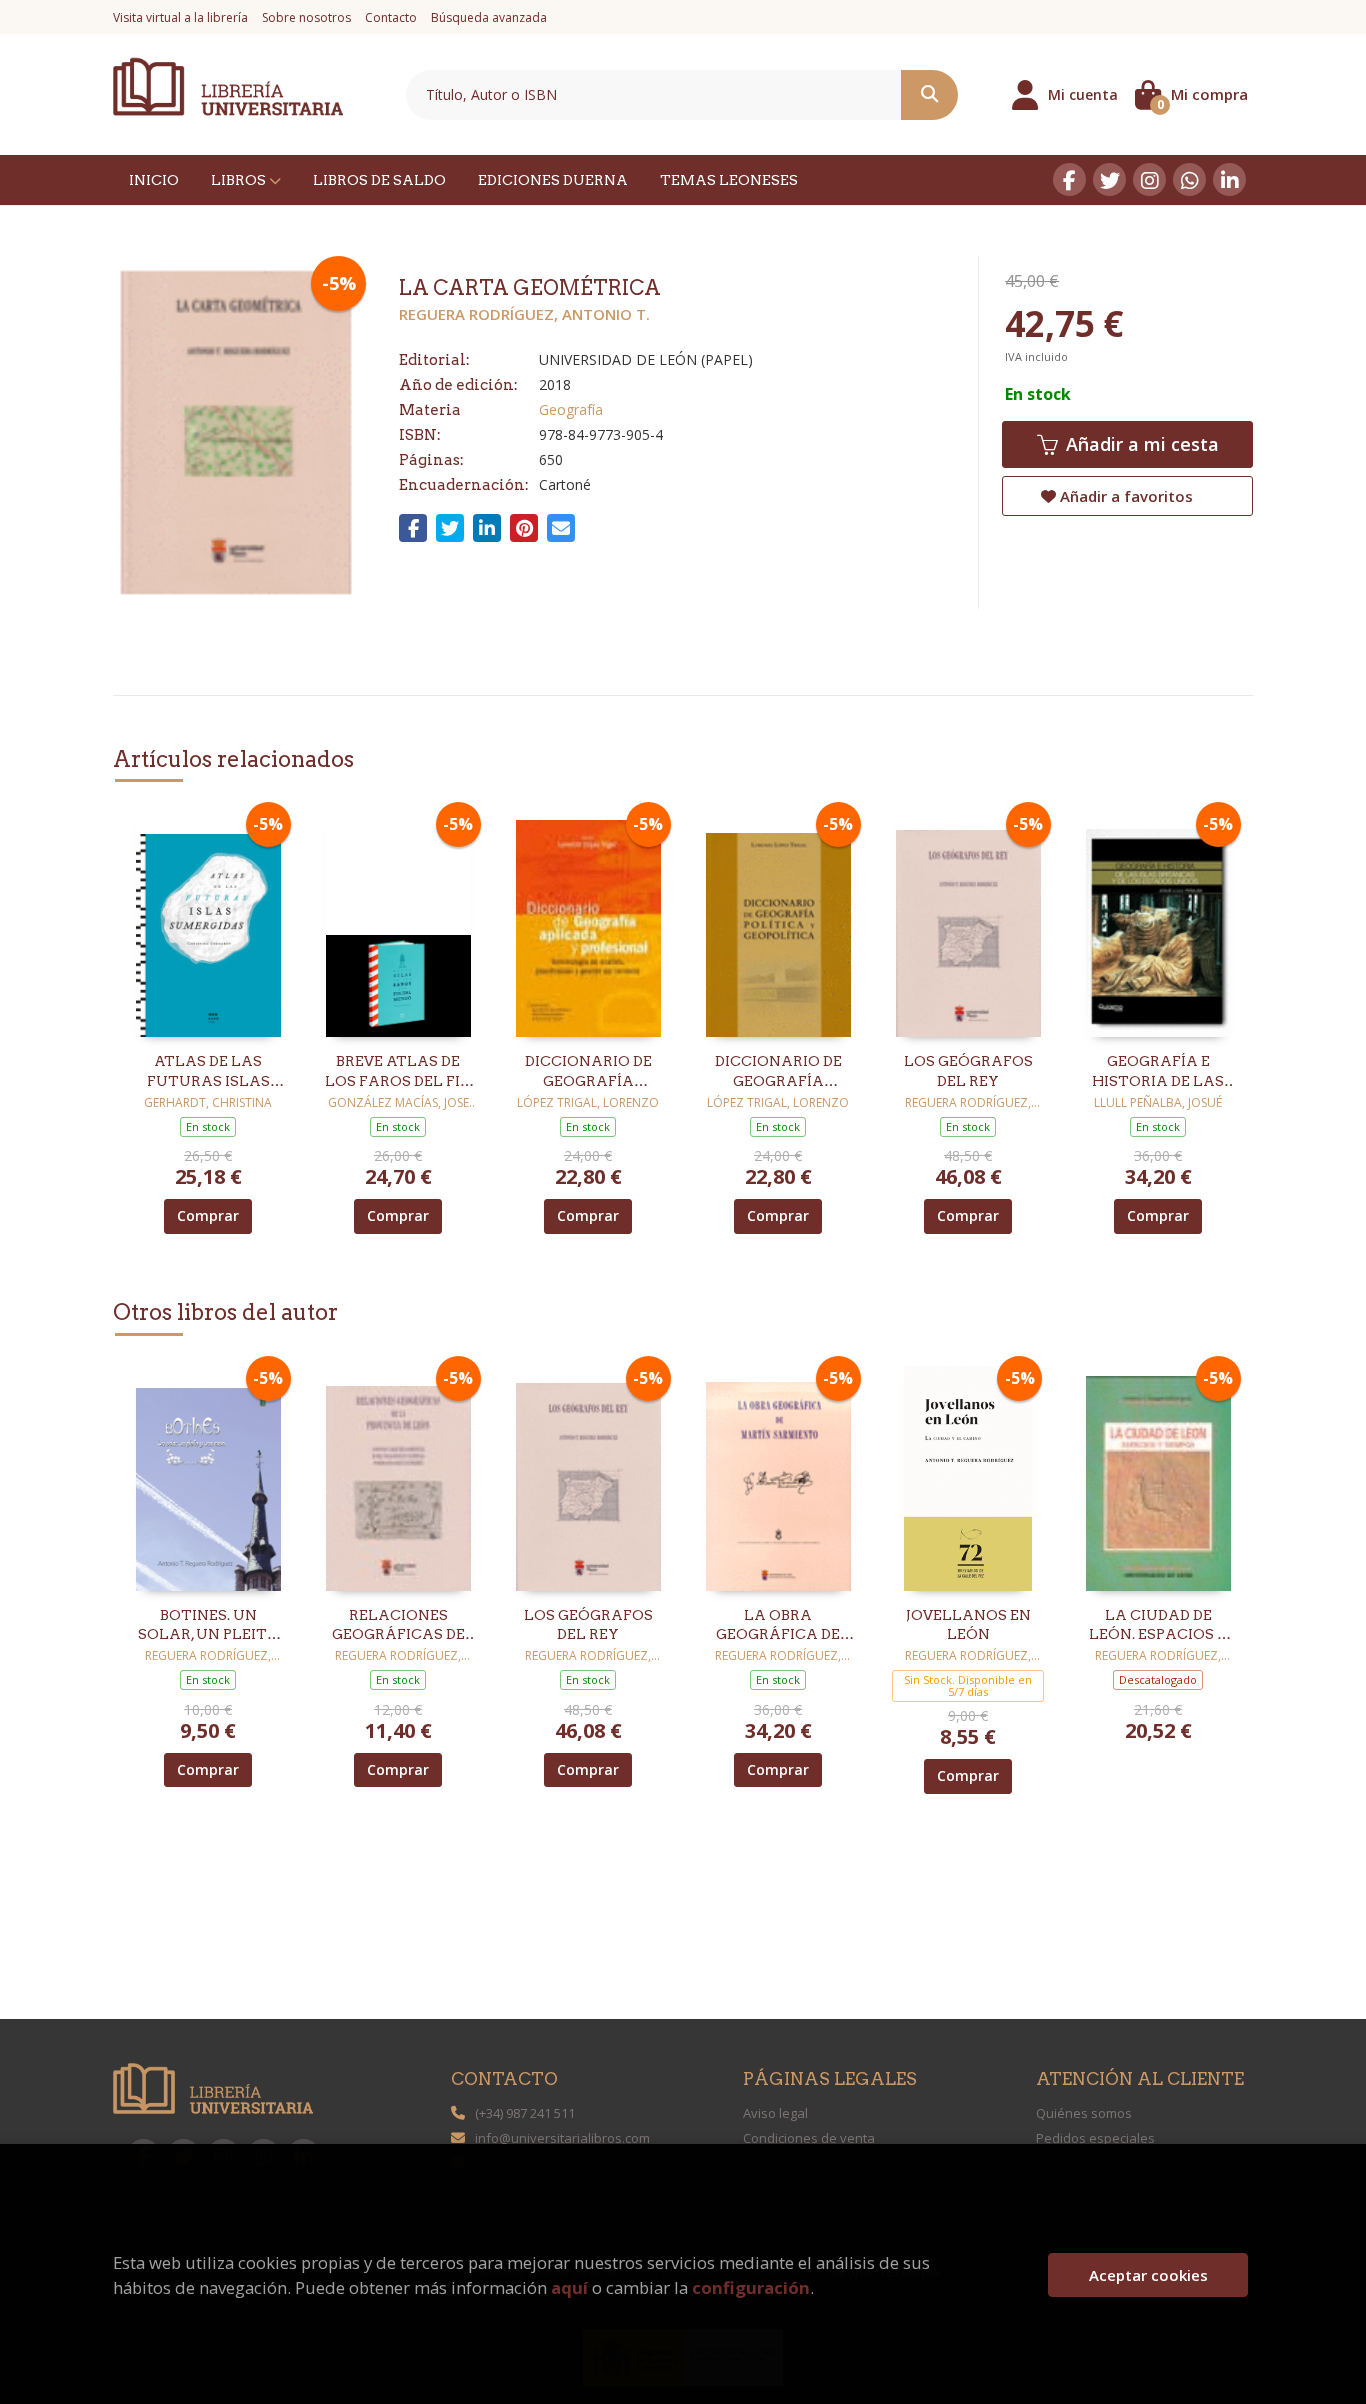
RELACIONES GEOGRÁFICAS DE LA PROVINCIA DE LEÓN (398, 1626)
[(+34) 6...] (1189, 179)
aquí (569, 2287)
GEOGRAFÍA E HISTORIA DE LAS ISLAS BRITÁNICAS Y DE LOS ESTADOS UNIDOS (1158, 1072)
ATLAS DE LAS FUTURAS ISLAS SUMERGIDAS (208, 1072)
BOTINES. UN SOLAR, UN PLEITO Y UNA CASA (208, 1626)
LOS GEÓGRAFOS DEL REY (968, 1071)
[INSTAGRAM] (1149, 179)
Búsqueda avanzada (489, 17)
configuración (751, 2287)
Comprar (208, 1215)
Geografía (571, 409)
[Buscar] (929, 95)
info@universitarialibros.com (562, 2138)
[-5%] (208, 923)
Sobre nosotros (306, 17)
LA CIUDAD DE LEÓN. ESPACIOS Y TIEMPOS (1158, 1626)
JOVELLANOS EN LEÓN (968, 1625)
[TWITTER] (1109, 179)
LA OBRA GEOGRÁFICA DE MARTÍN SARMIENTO (778, 1626)
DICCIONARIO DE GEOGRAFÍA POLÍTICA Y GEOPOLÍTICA (778, 1072)
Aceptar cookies (1148, 2275)
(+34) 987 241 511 (525, 2113)
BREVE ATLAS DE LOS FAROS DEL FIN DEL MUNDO (398, 1072)
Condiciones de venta (809, 2138)
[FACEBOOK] (1069, 179)
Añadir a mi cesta (1140, 444)
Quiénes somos (1084, 2113)
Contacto (391, 17)
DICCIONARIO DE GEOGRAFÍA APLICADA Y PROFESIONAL (588, 1072)
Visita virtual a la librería (180, 17)
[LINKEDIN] (1229, 179)
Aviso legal (775, 2113)
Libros (240, 180)
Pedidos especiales (1095, 2138)
